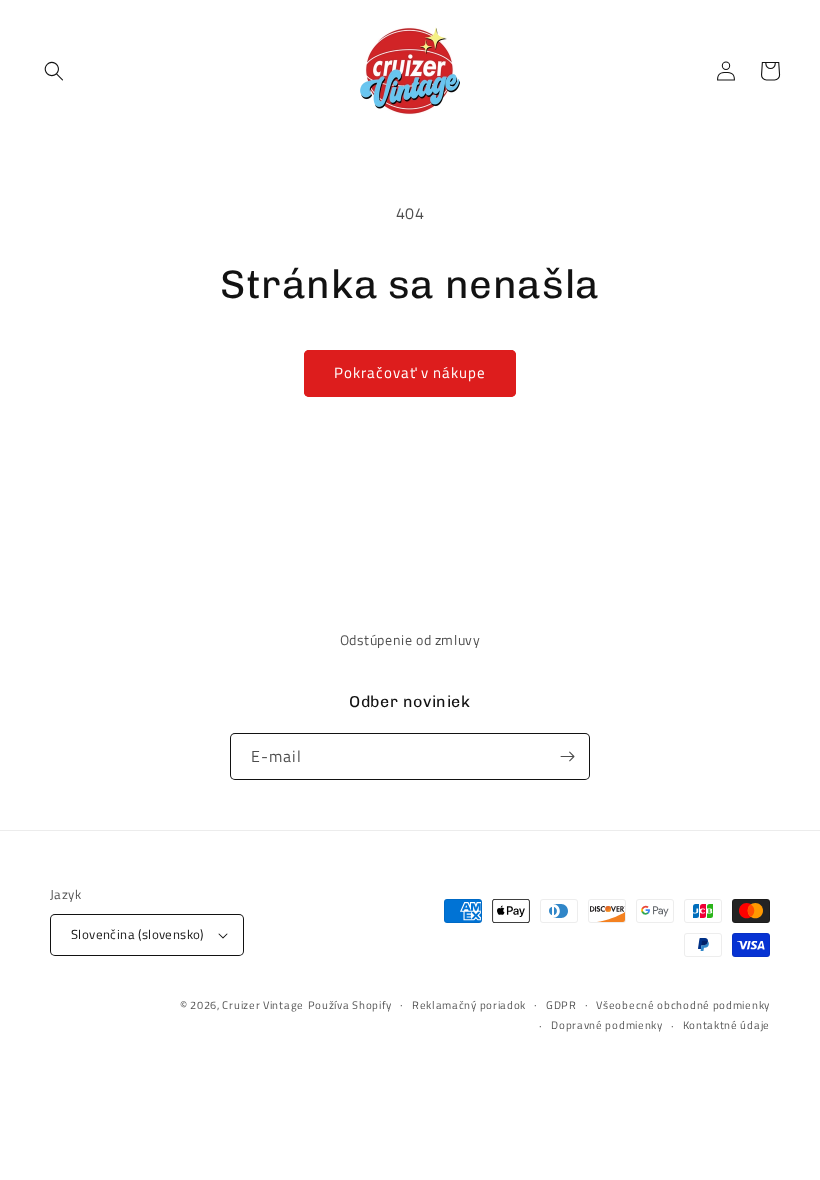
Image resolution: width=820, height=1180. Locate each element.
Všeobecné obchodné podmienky (683, 1005)
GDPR (561, 1005)
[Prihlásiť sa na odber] (567, 756)
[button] (54, 71)
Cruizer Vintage (263, 1005)
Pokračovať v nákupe (410, 372)
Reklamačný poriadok (469, 1005)
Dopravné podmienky (607, 1025)
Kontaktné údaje (727, 1025)
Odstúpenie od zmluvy (410, 639)
